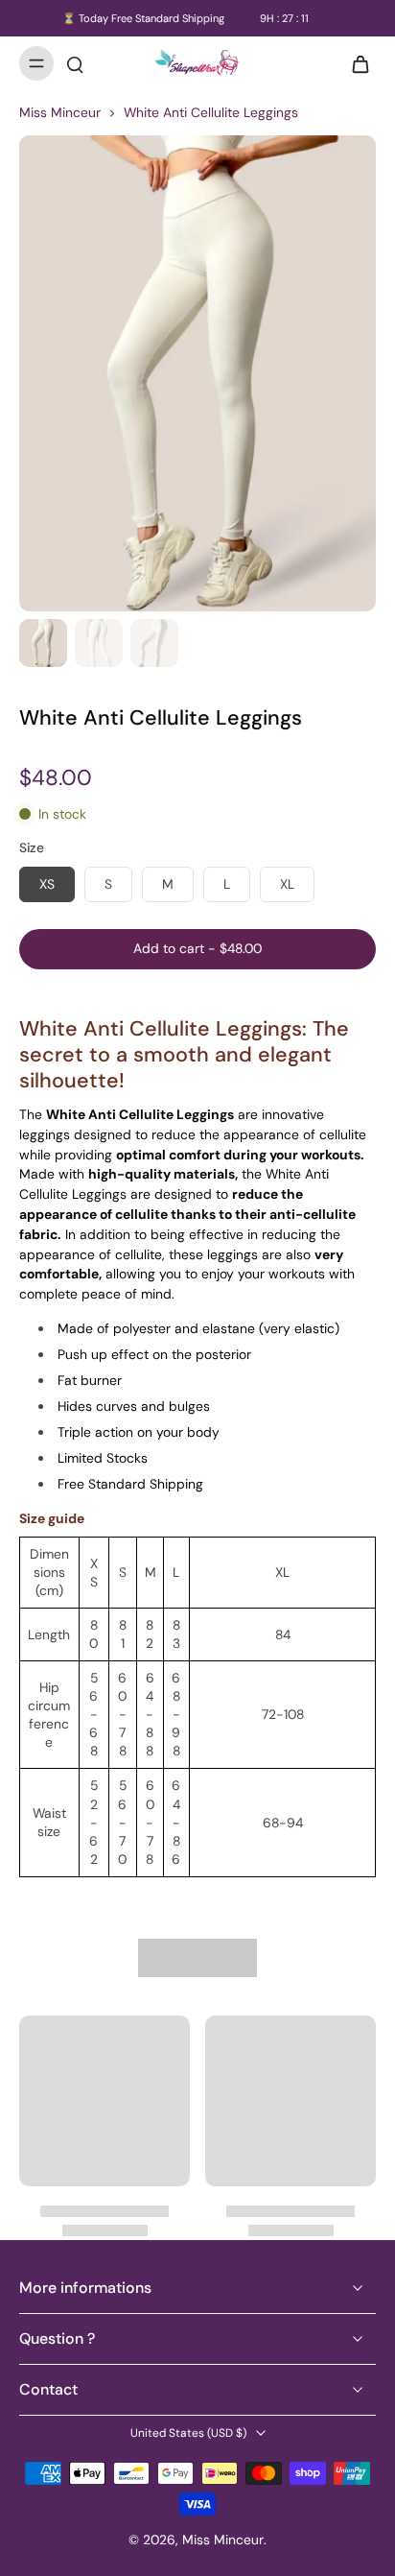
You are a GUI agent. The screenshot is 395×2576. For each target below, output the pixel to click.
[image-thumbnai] (43, 643)
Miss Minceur (60, 112)
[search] (75, 63)
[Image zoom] (197, 373)
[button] (197, 949)
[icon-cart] (355, 63)
